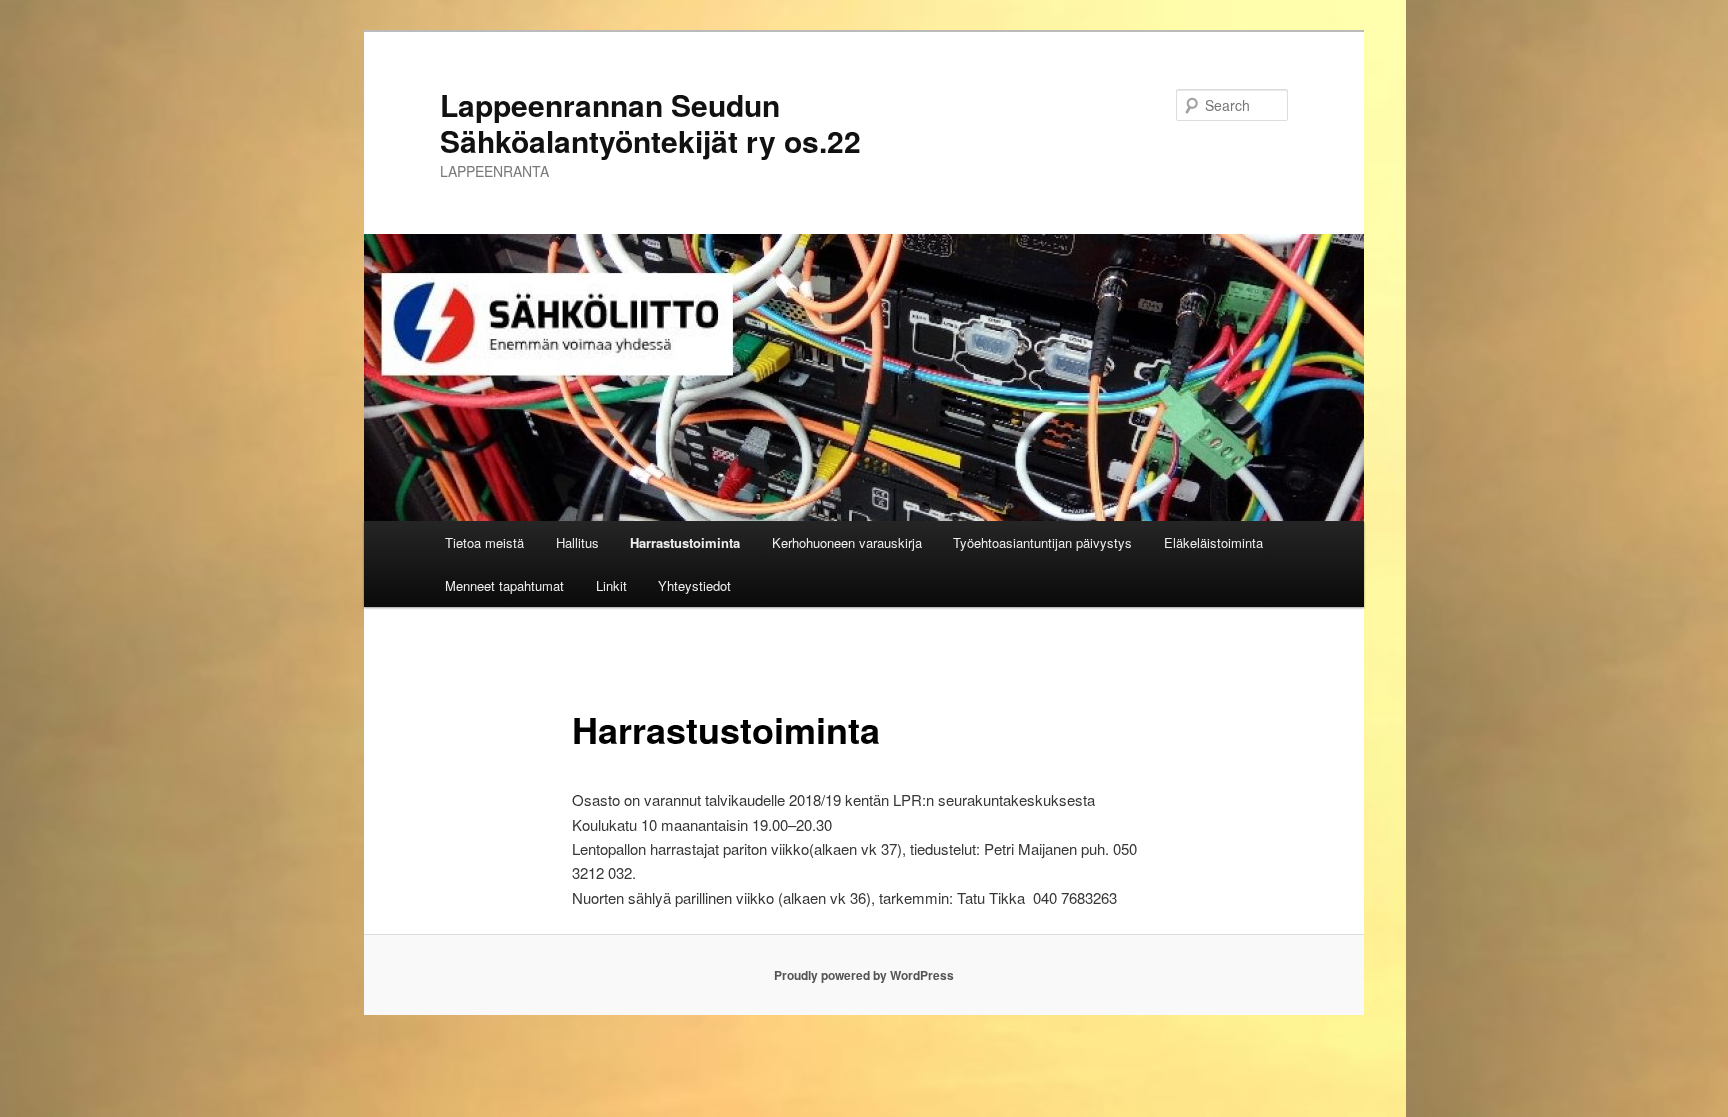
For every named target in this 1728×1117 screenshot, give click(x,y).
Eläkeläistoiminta (1213, 542)
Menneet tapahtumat (504, 585)
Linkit (611, 585)
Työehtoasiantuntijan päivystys (1042, 542)
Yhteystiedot (694, 585)
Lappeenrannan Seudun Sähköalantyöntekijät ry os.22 (650, 122)
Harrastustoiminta (685, 542)
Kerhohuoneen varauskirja (847, 542)
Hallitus (577, 542)
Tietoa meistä (484, 542)
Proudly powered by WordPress (864, 975)
